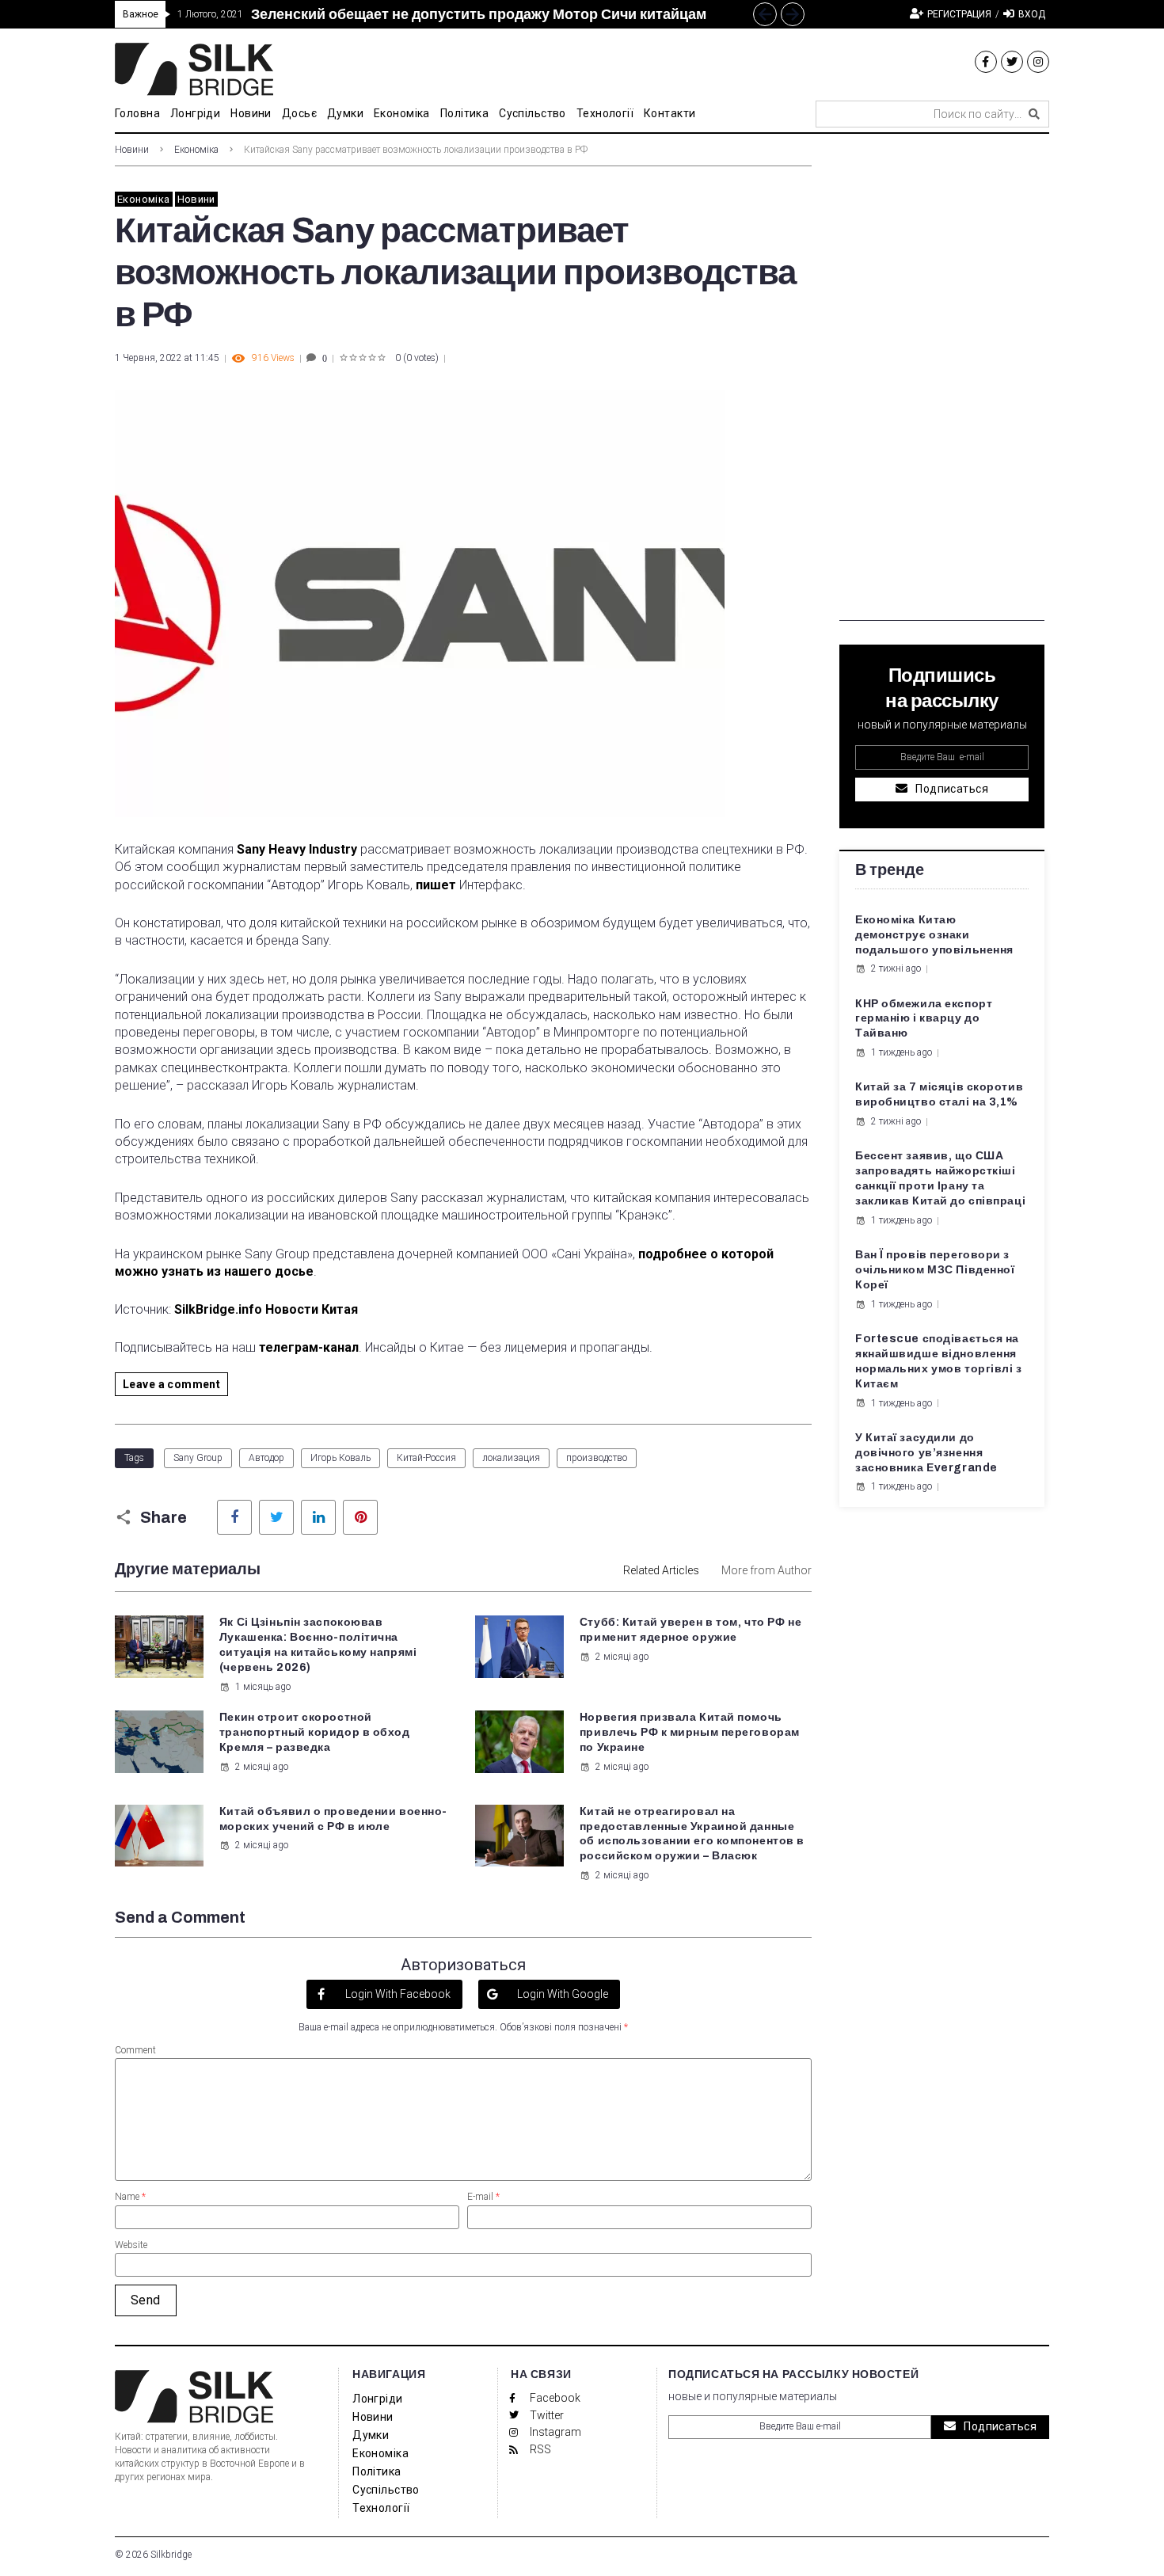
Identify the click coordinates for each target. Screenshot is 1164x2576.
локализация (511, 1458)
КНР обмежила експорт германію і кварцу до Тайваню (924, 1019)
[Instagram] (1038, 62)
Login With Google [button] (561, 1994)
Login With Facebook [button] (397, 1994)
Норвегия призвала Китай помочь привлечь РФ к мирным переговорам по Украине (690, 1732)
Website (131, 2245)
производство (597, 1458)
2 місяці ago (622, 1657)
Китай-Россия (426, 1458)
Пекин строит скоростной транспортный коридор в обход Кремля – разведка (315, 1732)
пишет (436, 885)
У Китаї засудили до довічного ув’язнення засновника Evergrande (926, 1453)
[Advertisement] (942, 383)
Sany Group (198, 1458)
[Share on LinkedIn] (318, 1517)
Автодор (266, 1458)
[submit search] (1034, 114)
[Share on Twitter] (276, 1517)
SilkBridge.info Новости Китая (268, 1309)
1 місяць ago (263, 1687)
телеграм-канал (309, 1347)
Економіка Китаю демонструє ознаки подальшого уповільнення (934, 935)
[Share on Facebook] (234, 1517)
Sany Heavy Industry (297, 849)
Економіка (196, 150)
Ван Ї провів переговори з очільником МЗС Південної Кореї (935, 1270)
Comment (135, 2050)
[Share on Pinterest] (360, 1517)
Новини (132, 150)
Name (130, 2197)
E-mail (483, 2197)
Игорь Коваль (340, 1458)
